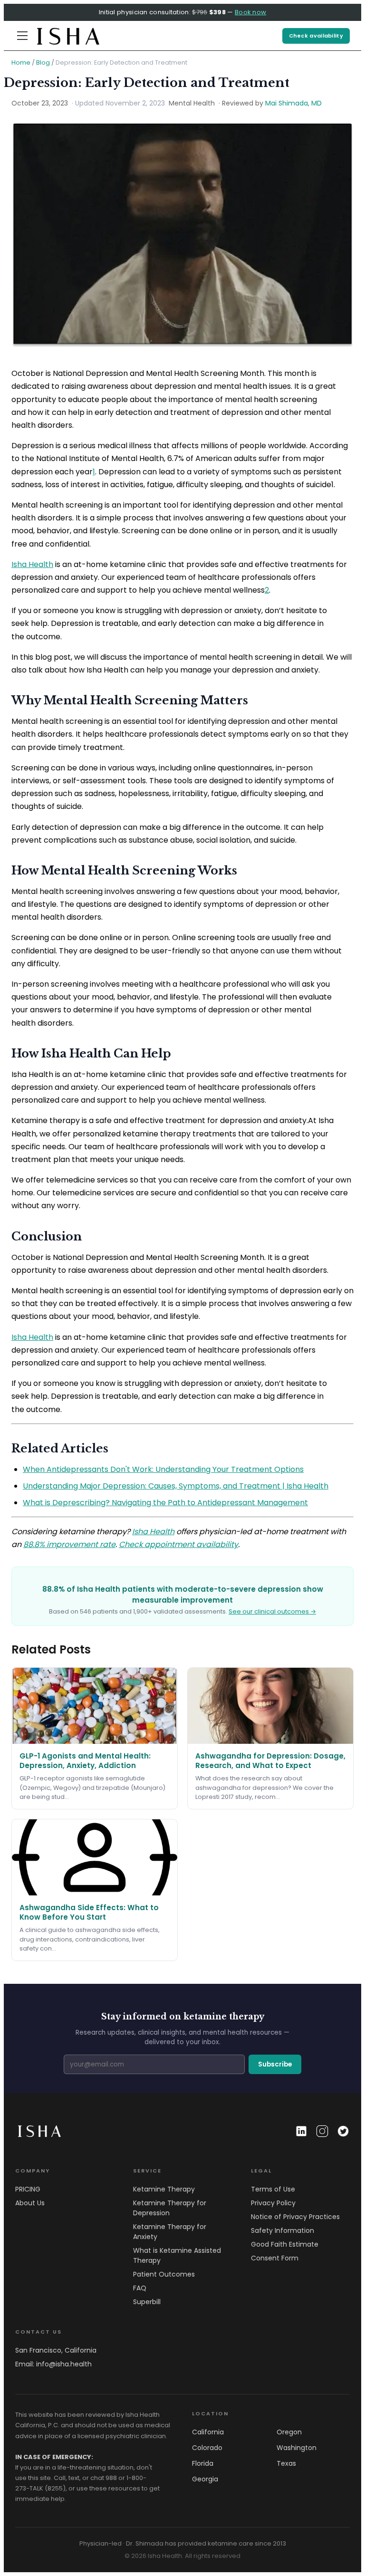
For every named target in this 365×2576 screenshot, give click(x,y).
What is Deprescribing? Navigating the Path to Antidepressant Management (165, 1503)
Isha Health (32, 564)
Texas (286, 2463)
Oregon (289, 2432)
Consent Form (275, 2258)
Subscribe (275, 2064)
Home (21, 62)
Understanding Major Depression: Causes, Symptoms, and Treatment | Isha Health (176, 1486)
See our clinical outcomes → (272, 1611)
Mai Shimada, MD (293, 103)
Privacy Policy (273, 2203)
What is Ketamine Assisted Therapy (177, 2255)
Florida (203, 2463)
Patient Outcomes (164, 2274)
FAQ (140, 2288)
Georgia (205, 2479)
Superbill (147, 2302)
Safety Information (283, 2230)
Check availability (316, 36)
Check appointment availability (178, 1544)
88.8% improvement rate (69, 1544)
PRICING (28, 2189)
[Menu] (22, 36)
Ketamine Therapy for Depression (170, 2208)
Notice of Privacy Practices (295, 2217)
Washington (297, 2448)
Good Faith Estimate (285, 2244)
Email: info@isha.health (53, 2364)
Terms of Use (273, 2189)
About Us (30, 2203)
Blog (43, 62)
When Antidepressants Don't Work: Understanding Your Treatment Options (163, 1469)
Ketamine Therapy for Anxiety (170, 2232)
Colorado (207, 2448)
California (208, 2432)
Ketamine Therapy (164, 2189)
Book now (250, 12)
